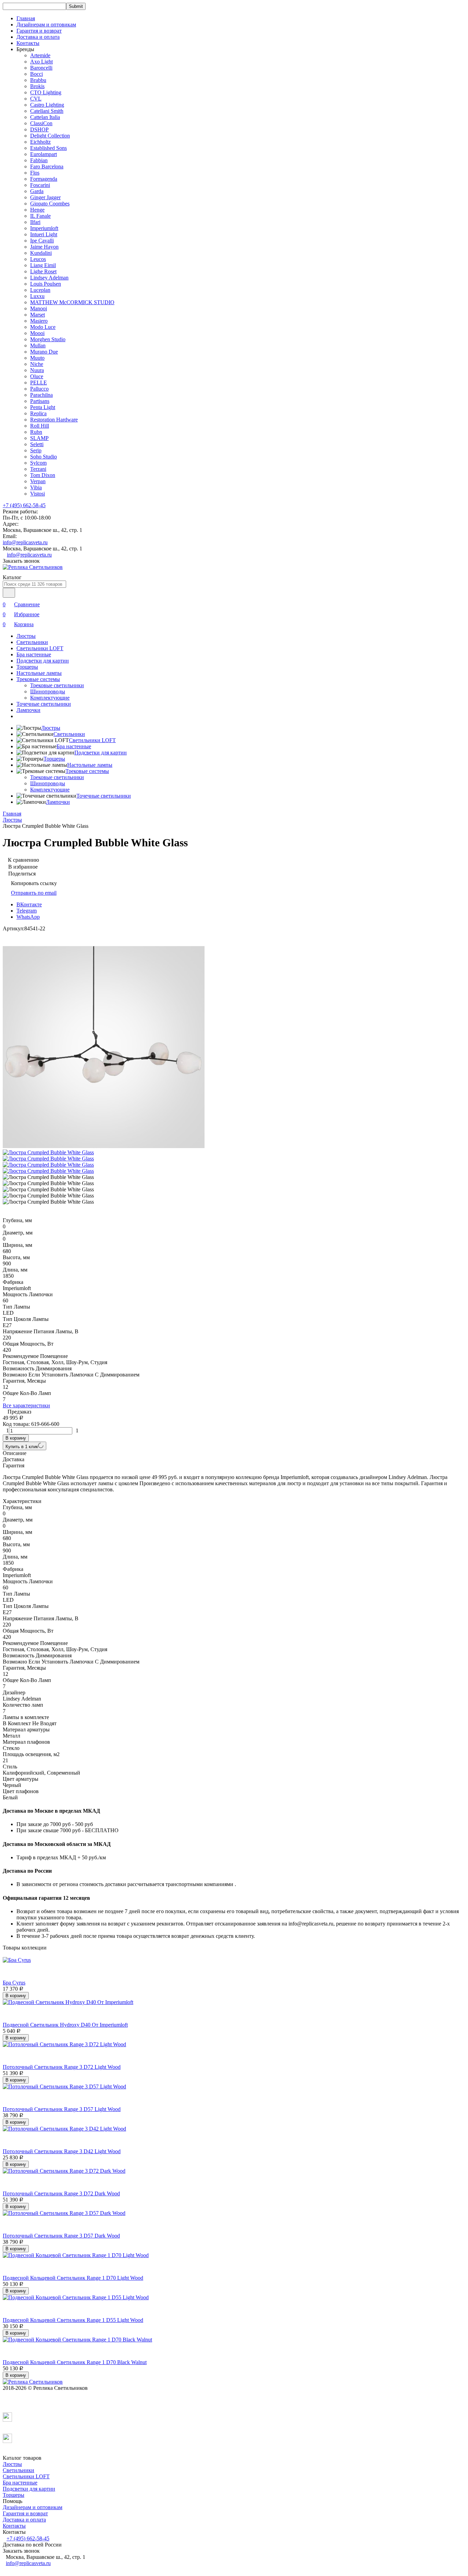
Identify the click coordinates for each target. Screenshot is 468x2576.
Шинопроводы (48, 691)
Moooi (37, 333)
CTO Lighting (46, 92)
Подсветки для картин (43, 661)
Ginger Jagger (45, 197)
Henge (37, 210)
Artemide (40, 55)
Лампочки (28, 710)
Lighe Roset (43, 271)
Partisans (40, 401)
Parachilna (41, 395)
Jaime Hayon (44, 247)
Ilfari (35, 222)
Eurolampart (44, 154)
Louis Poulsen (46, 284)
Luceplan (40, 290)
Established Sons (48, 148)
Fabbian (39, 160)
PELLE (39, 383)
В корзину (16, 1438)
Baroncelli (41, 68)
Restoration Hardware (54, 420)
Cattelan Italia (45, 117)
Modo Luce (43, 327)
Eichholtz (40, 142)
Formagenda (44, 179)
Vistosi (38, 494)
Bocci (36, 74)
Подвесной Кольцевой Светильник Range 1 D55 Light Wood (73, 2320)
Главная (26, 18)
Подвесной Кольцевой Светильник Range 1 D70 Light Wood (73, 2278)
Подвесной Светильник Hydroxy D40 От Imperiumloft (65, 2025)
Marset (38, 315)
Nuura (37, 370)
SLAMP (39, 438)
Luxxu (37, 296)
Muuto (37, 358)
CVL (36, 99)
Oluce (37, 376)
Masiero (39, 321)
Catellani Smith (47, 111)
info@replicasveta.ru (25, 542)
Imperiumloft (44, 228)
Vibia (36, 487)
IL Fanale (40, 216)
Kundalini (41, 253)
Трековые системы (38, 679)
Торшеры (27, 667)
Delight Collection (50, 136)
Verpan (38, 481)
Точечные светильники (44, 704)
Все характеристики (26, 1405)
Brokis (37, 86)
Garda (37, 191)
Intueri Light (44, 234)
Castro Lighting (47, 105)
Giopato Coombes (50, 204)
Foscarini (40, 185)
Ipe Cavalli (42, 241)
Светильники (32, 642)
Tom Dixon (43, 475)
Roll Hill (40, 426)
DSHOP (39, 129)
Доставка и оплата (38, 37)
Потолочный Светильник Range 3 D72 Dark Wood (61, 2193)
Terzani (38, 469)
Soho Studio (44, 457)
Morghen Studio (48, 339)
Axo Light (41, 62)
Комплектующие (50, 698)
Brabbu (38, 80)
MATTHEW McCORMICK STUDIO (72, 302)
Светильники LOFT (40, 648)
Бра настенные (34, 654)
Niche (37, 364)
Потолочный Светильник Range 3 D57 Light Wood (62, 2109)
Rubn (36, 432)
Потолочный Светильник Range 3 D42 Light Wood (62, 2151)
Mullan (38, 345)
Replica (38, 413)
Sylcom (38, 463)
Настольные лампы (39, 673)
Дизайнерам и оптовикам (46, 25)
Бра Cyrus (14, 1983)
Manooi (39, 308)
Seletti (37, 444)
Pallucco (39, 389)
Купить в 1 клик (22, 1447)
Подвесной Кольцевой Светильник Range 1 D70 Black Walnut (75, 2362)
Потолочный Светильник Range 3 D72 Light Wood (62, 2067)
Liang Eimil (43, 265)
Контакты (28, 43)
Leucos (38, 259)
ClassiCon (41, 123)
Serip (36, 450)
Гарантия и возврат (39, 31)
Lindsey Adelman (49, 278)
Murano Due (44, 352)
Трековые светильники (57, 685)
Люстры (26, 636)
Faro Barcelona (47, 166)
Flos (35, 173)
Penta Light (43, 407)
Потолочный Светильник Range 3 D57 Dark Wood (61, 2236)
